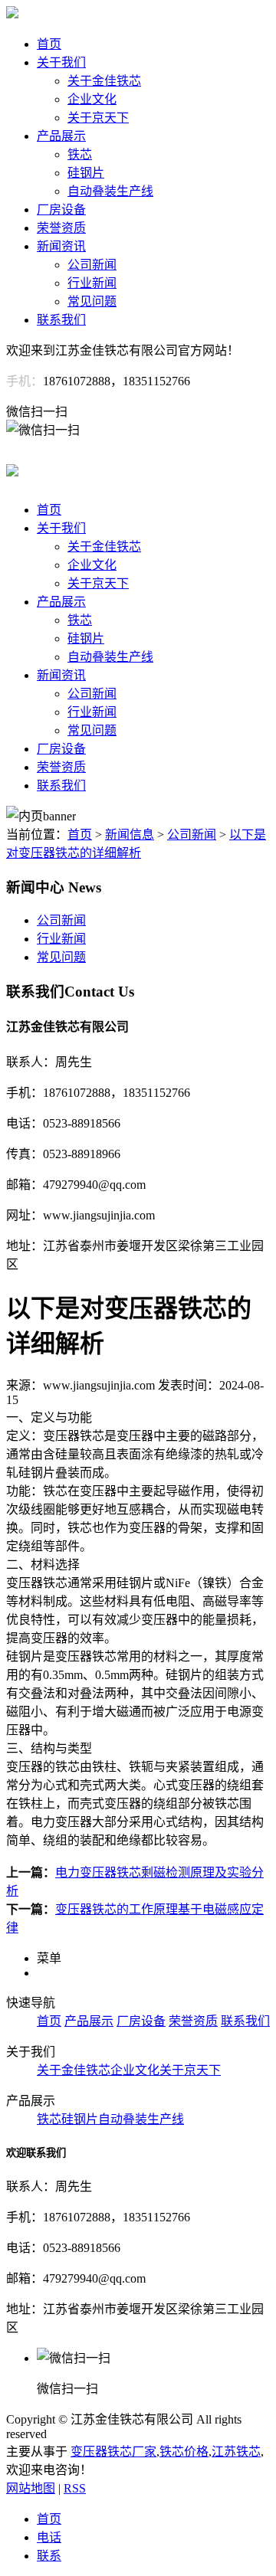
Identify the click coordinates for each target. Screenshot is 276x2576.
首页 (49, 44)
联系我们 (61, 320)
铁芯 (80, 154)
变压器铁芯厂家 (113, 2452)
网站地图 (31, 2488)
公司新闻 (92, 265)
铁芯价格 (184, 2452)
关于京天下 (98, 118)
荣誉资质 (61, 228)
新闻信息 (130, 835)
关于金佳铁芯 (104, 81)
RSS (75, 2488)
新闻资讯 (61, 246)
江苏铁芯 (236, 2452)
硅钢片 (86, 173)
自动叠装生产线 (110, 191)
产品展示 (61, 136)
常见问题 (92, 301)
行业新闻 (92, 283)
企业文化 (92, 99)
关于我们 (61, 62)
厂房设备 (61, 209)
